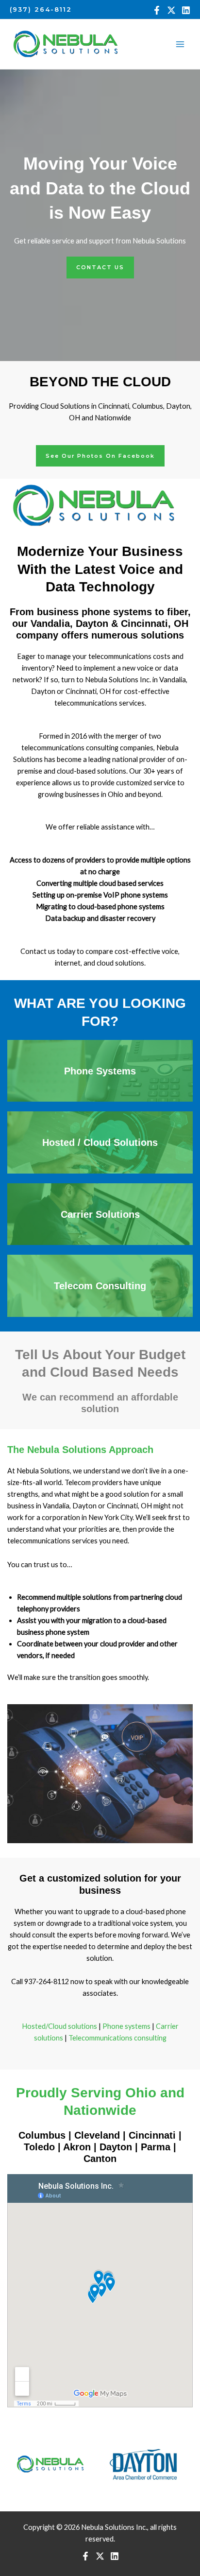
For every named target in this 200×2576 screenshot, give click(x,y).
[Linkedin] (186, 10)
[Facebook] (157, 10)
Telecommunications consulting (117, 2038)
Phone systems (126, 2026)
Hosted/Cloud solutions (59, 2026)
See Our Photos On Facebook (100, 456)
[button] (41, 9)
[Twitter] (171, 10)
